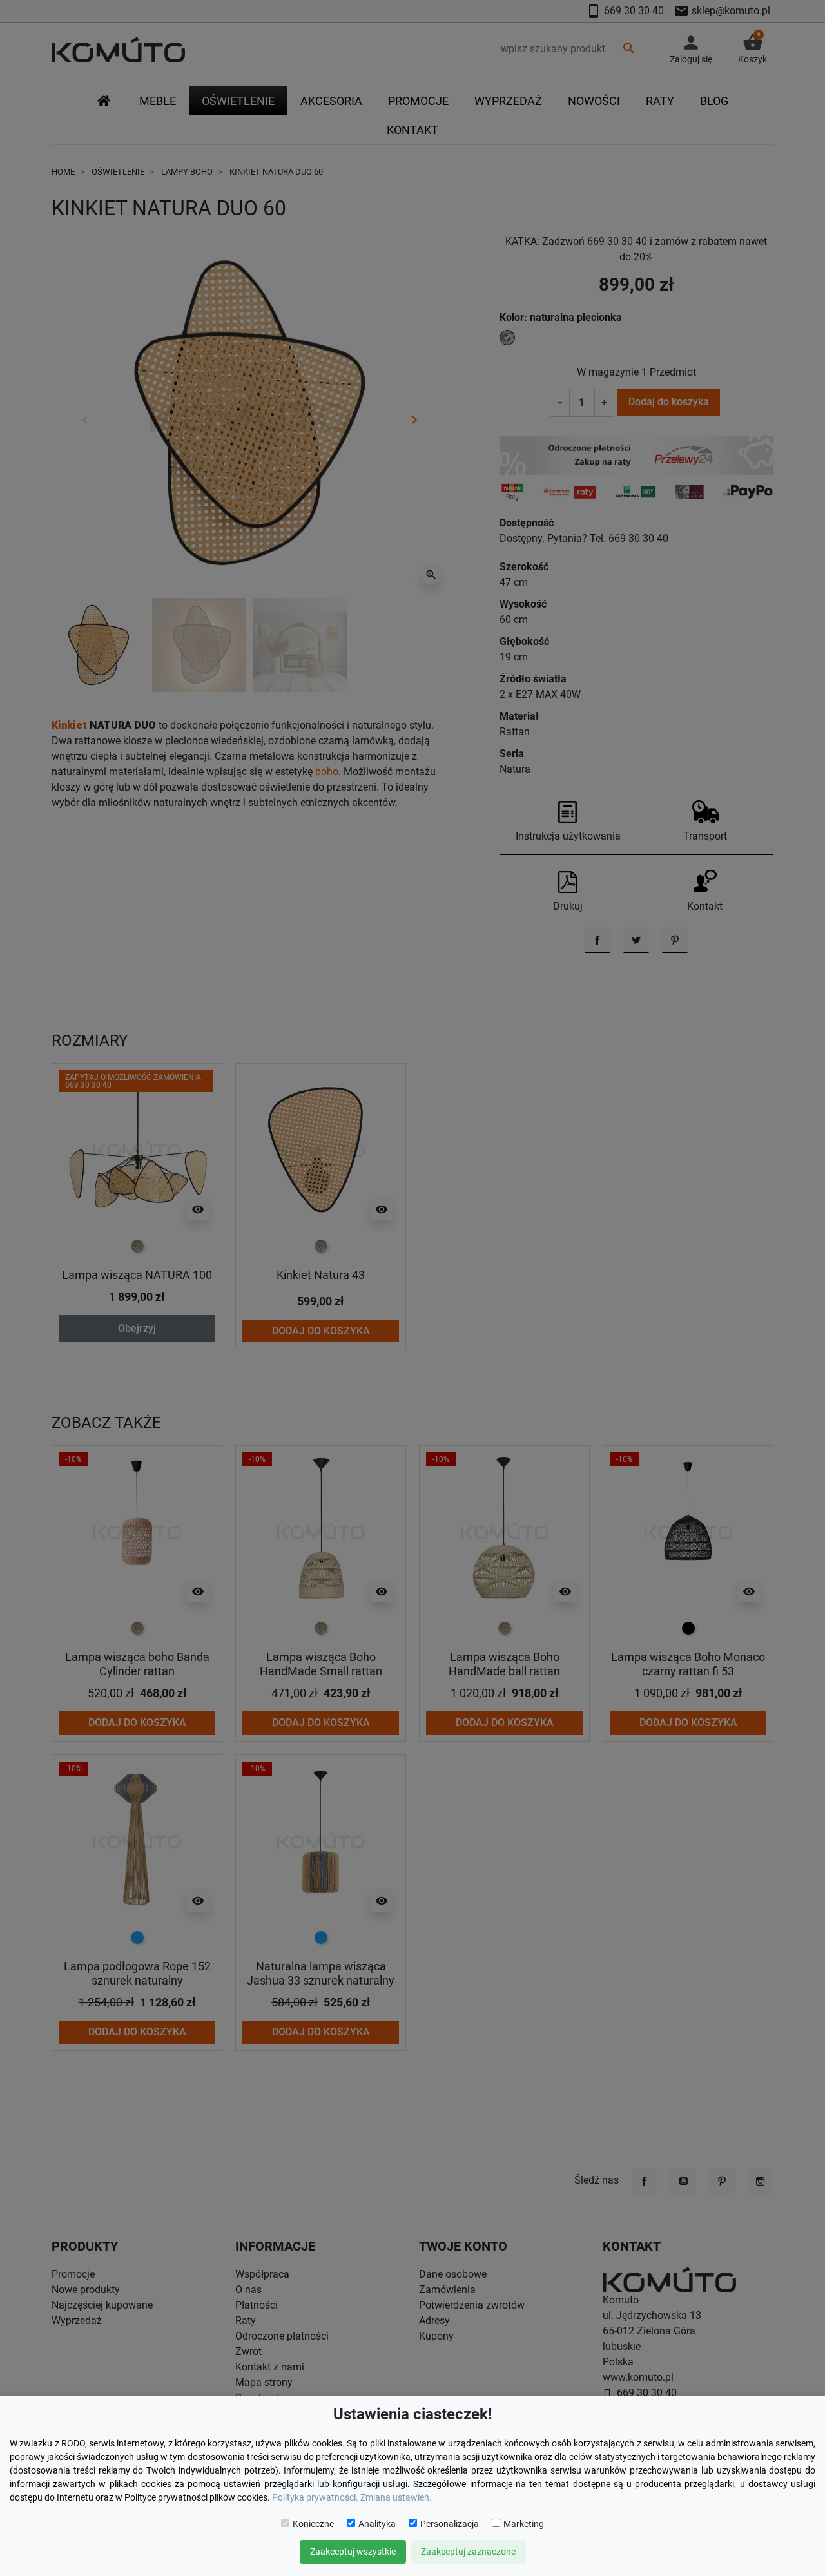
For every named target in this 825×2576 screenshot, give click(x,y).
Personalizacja (450, 2524)
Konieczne (313, 2524)
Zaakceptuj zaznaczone (468, 2552)
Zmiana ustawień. (396, 2497)
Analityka (377, 2524)
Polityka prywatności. (315, 2497)
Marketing (524, 2524)
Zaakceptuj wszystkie (353, 2552)
